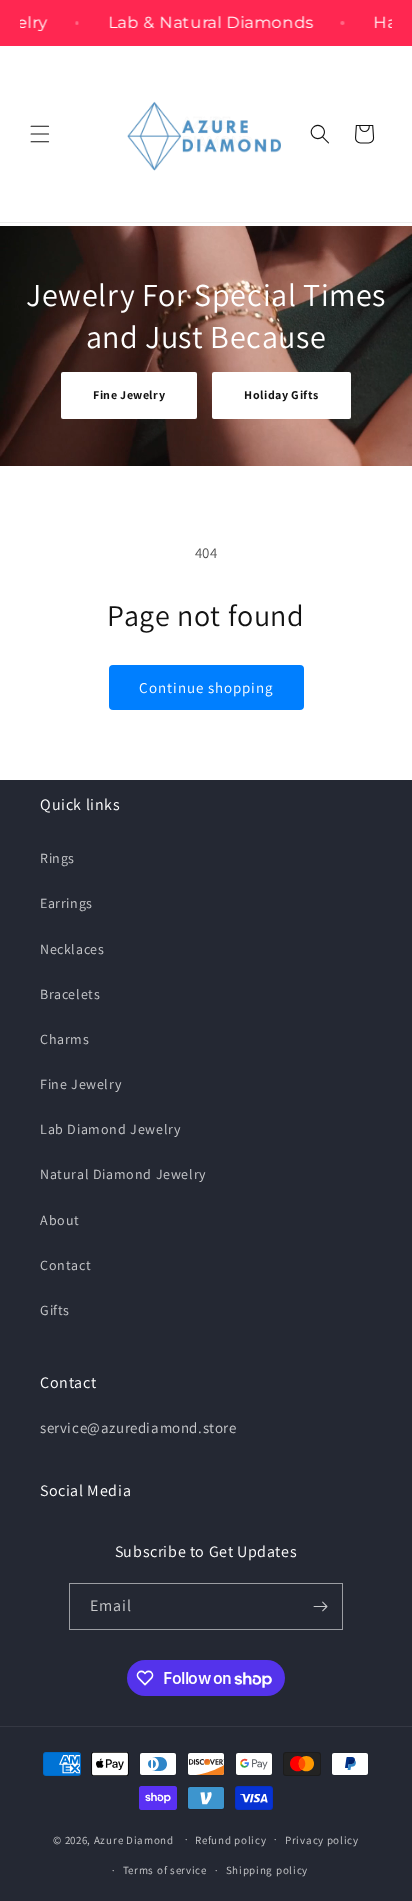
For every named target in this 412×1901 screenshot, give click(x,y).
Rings (57, 858)
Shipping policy (267, 1870)
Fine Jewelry (129, 394)
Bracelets (70, 994)
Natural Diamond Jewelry (123, 1174)
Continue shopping (206, 687)
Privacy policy (322, 1840)
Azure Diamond (134, 1839)
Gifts (55, 1310)
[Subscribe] (320, 1606)
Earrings (66, 903)
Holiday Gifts (281, 394)
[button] (40, 134)
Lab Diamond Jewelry (110, 1129)
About (60, 1220)
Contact (65, 1265)
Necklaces (72, 949)
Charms (65, 1039)
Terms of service (165, 1870)
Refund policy (230, 1840)
